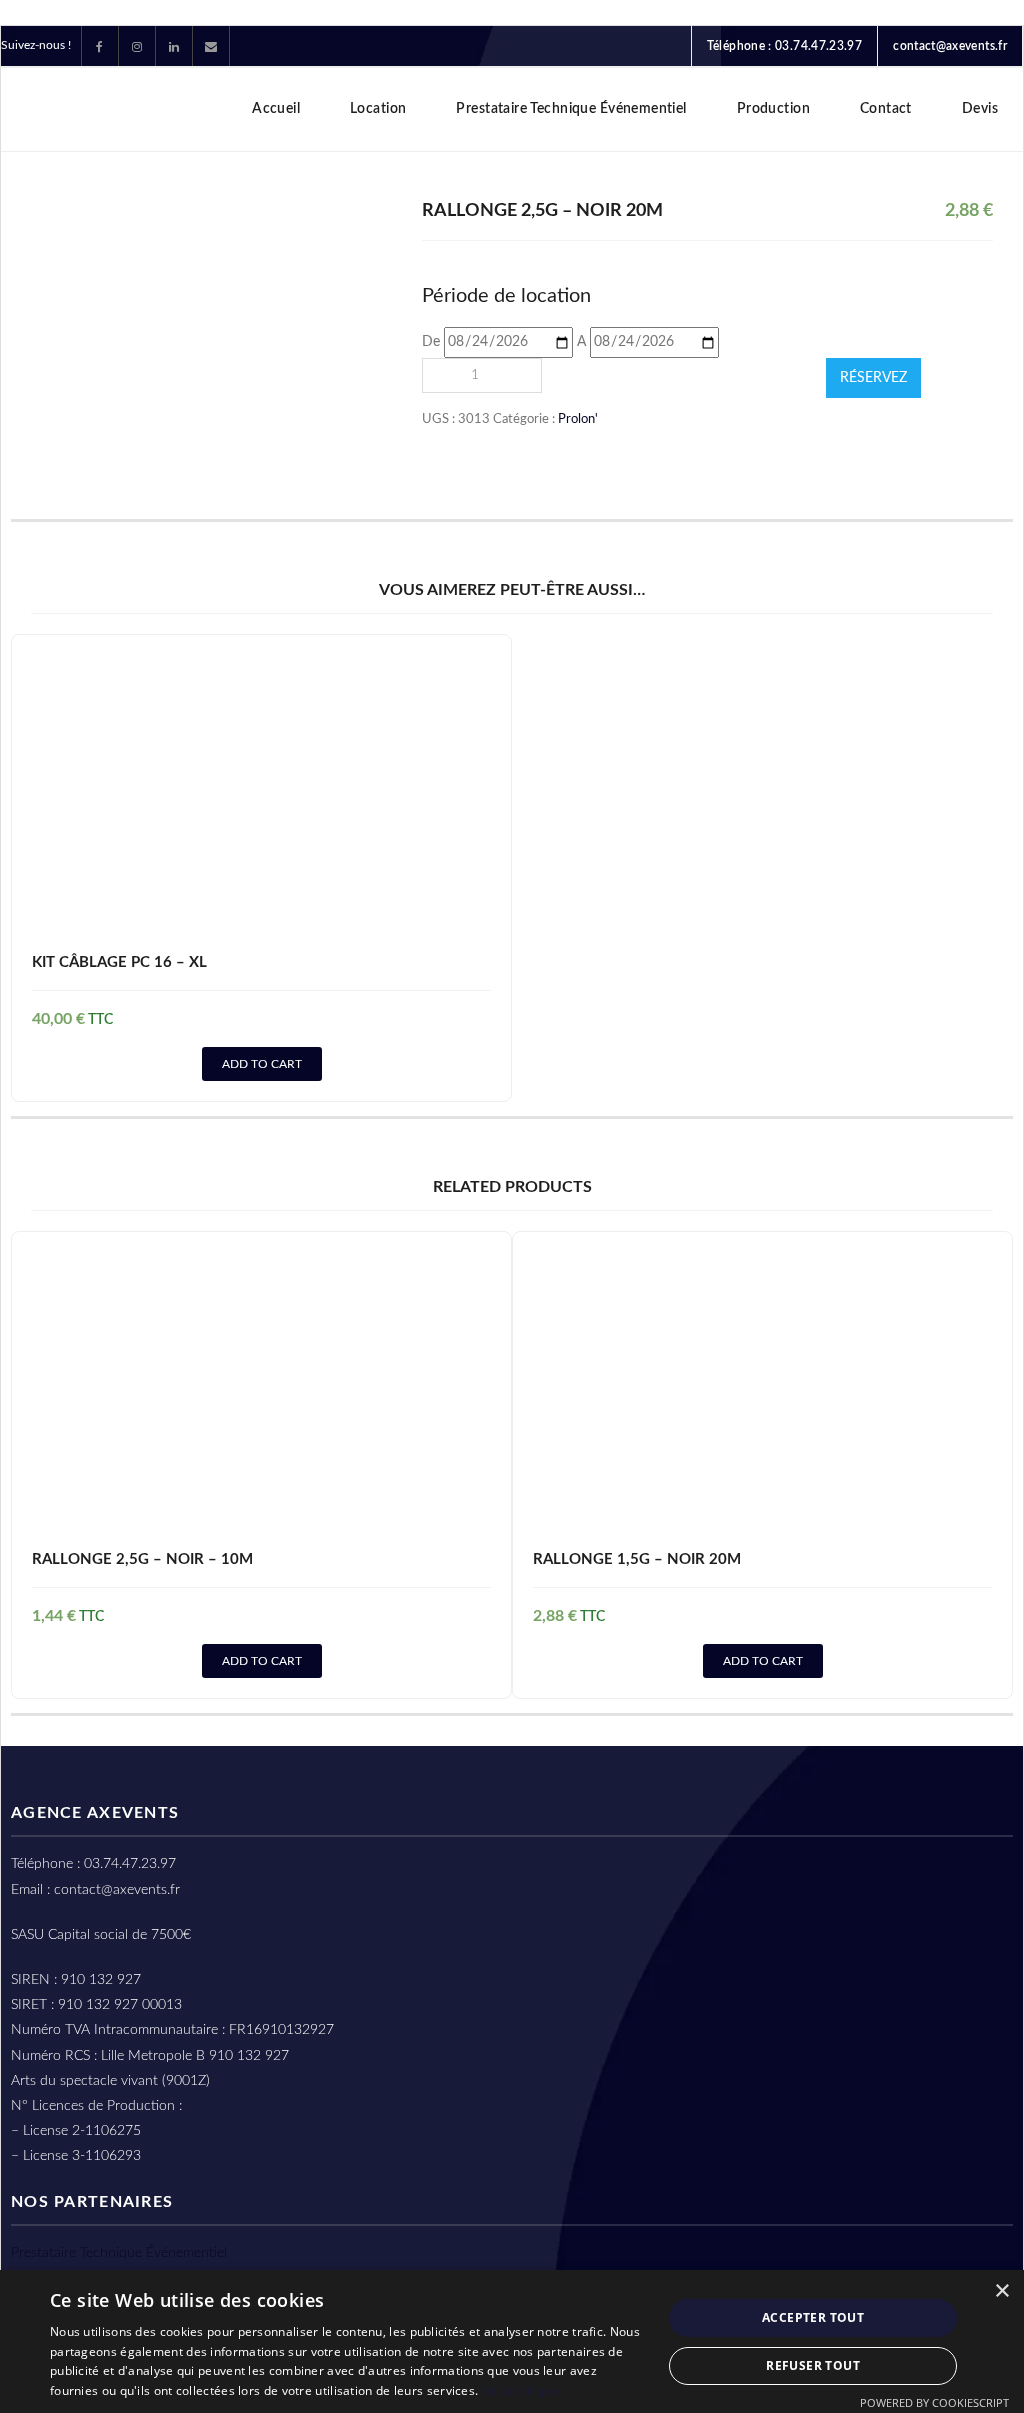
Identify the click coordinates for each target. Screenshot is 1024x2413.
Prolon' (578, 419)
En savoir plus (522, 2390)
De (431, 342)
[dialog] (512, 2341)
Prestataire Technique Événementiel (119, 2253)
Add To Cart (262, 1064)
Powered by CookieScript (934, 2402)
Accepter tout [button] (813, 2317)
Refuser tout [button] (813, 2365)
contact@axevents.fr (950, 46)
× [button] (1001, 2291)
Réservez (873, 378)
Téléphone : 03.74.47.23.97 (784, 46)
